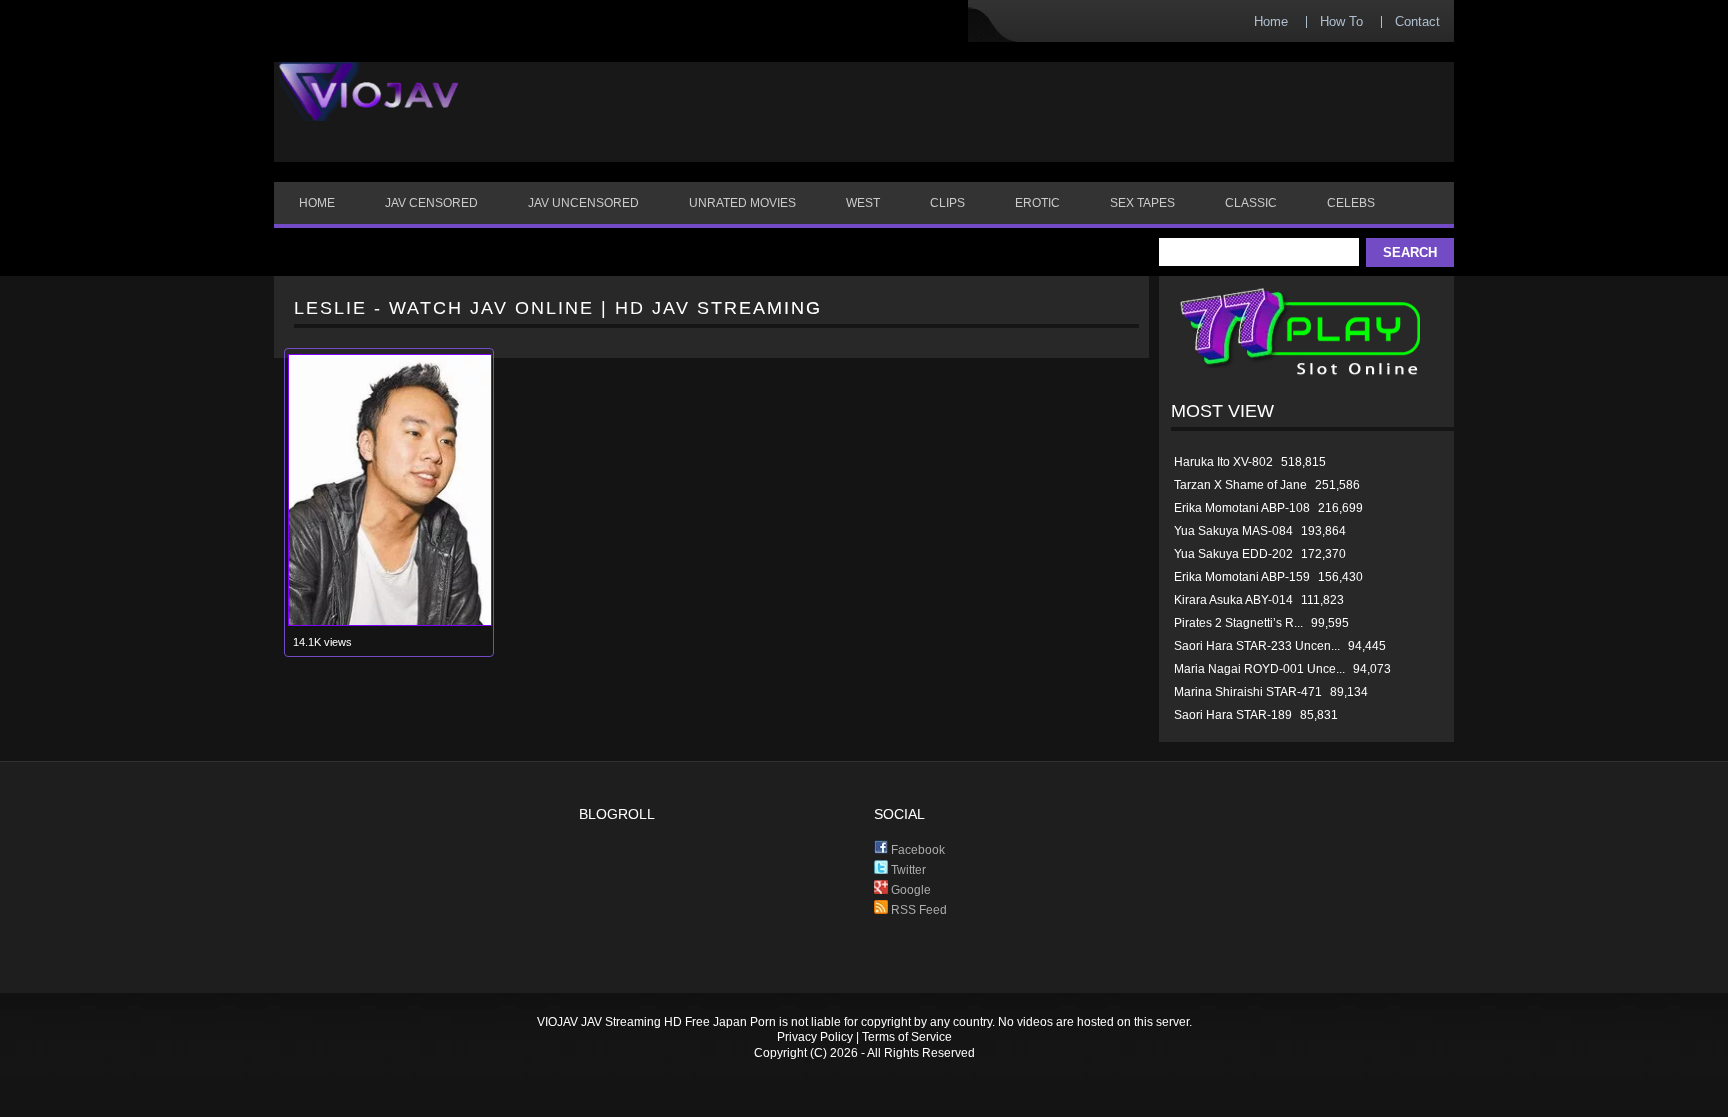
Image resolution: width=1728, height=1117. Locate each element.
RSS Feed (917, 910)
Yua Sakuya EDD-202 (1233, 554)
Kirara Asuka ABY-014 (1233, 600)
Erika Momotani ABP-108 (1242, 508)
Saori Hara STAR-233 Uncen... (1257, 646)
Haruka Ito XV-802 (1223, 462)
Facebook (916, 850)
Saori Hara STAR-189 (1233, 715)
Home (1271, 21)
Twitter (907, 870)
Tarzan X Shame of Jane (1240, 485)
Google (909, 890)
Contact (1417, 21)
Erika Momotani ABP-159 (1242, 577)
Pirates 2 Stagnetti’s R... (1238, 623)
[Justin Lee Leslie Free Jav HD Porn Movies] (390, 621)
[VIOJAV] (369, 108)
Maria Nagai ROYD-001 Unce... (1259, 669)
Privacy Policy (815, 1037)
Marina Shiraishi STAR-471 (1248, 692)
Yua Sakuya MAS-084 (1233, 531)
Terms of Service (907, 1037)
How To (1341, 21)
